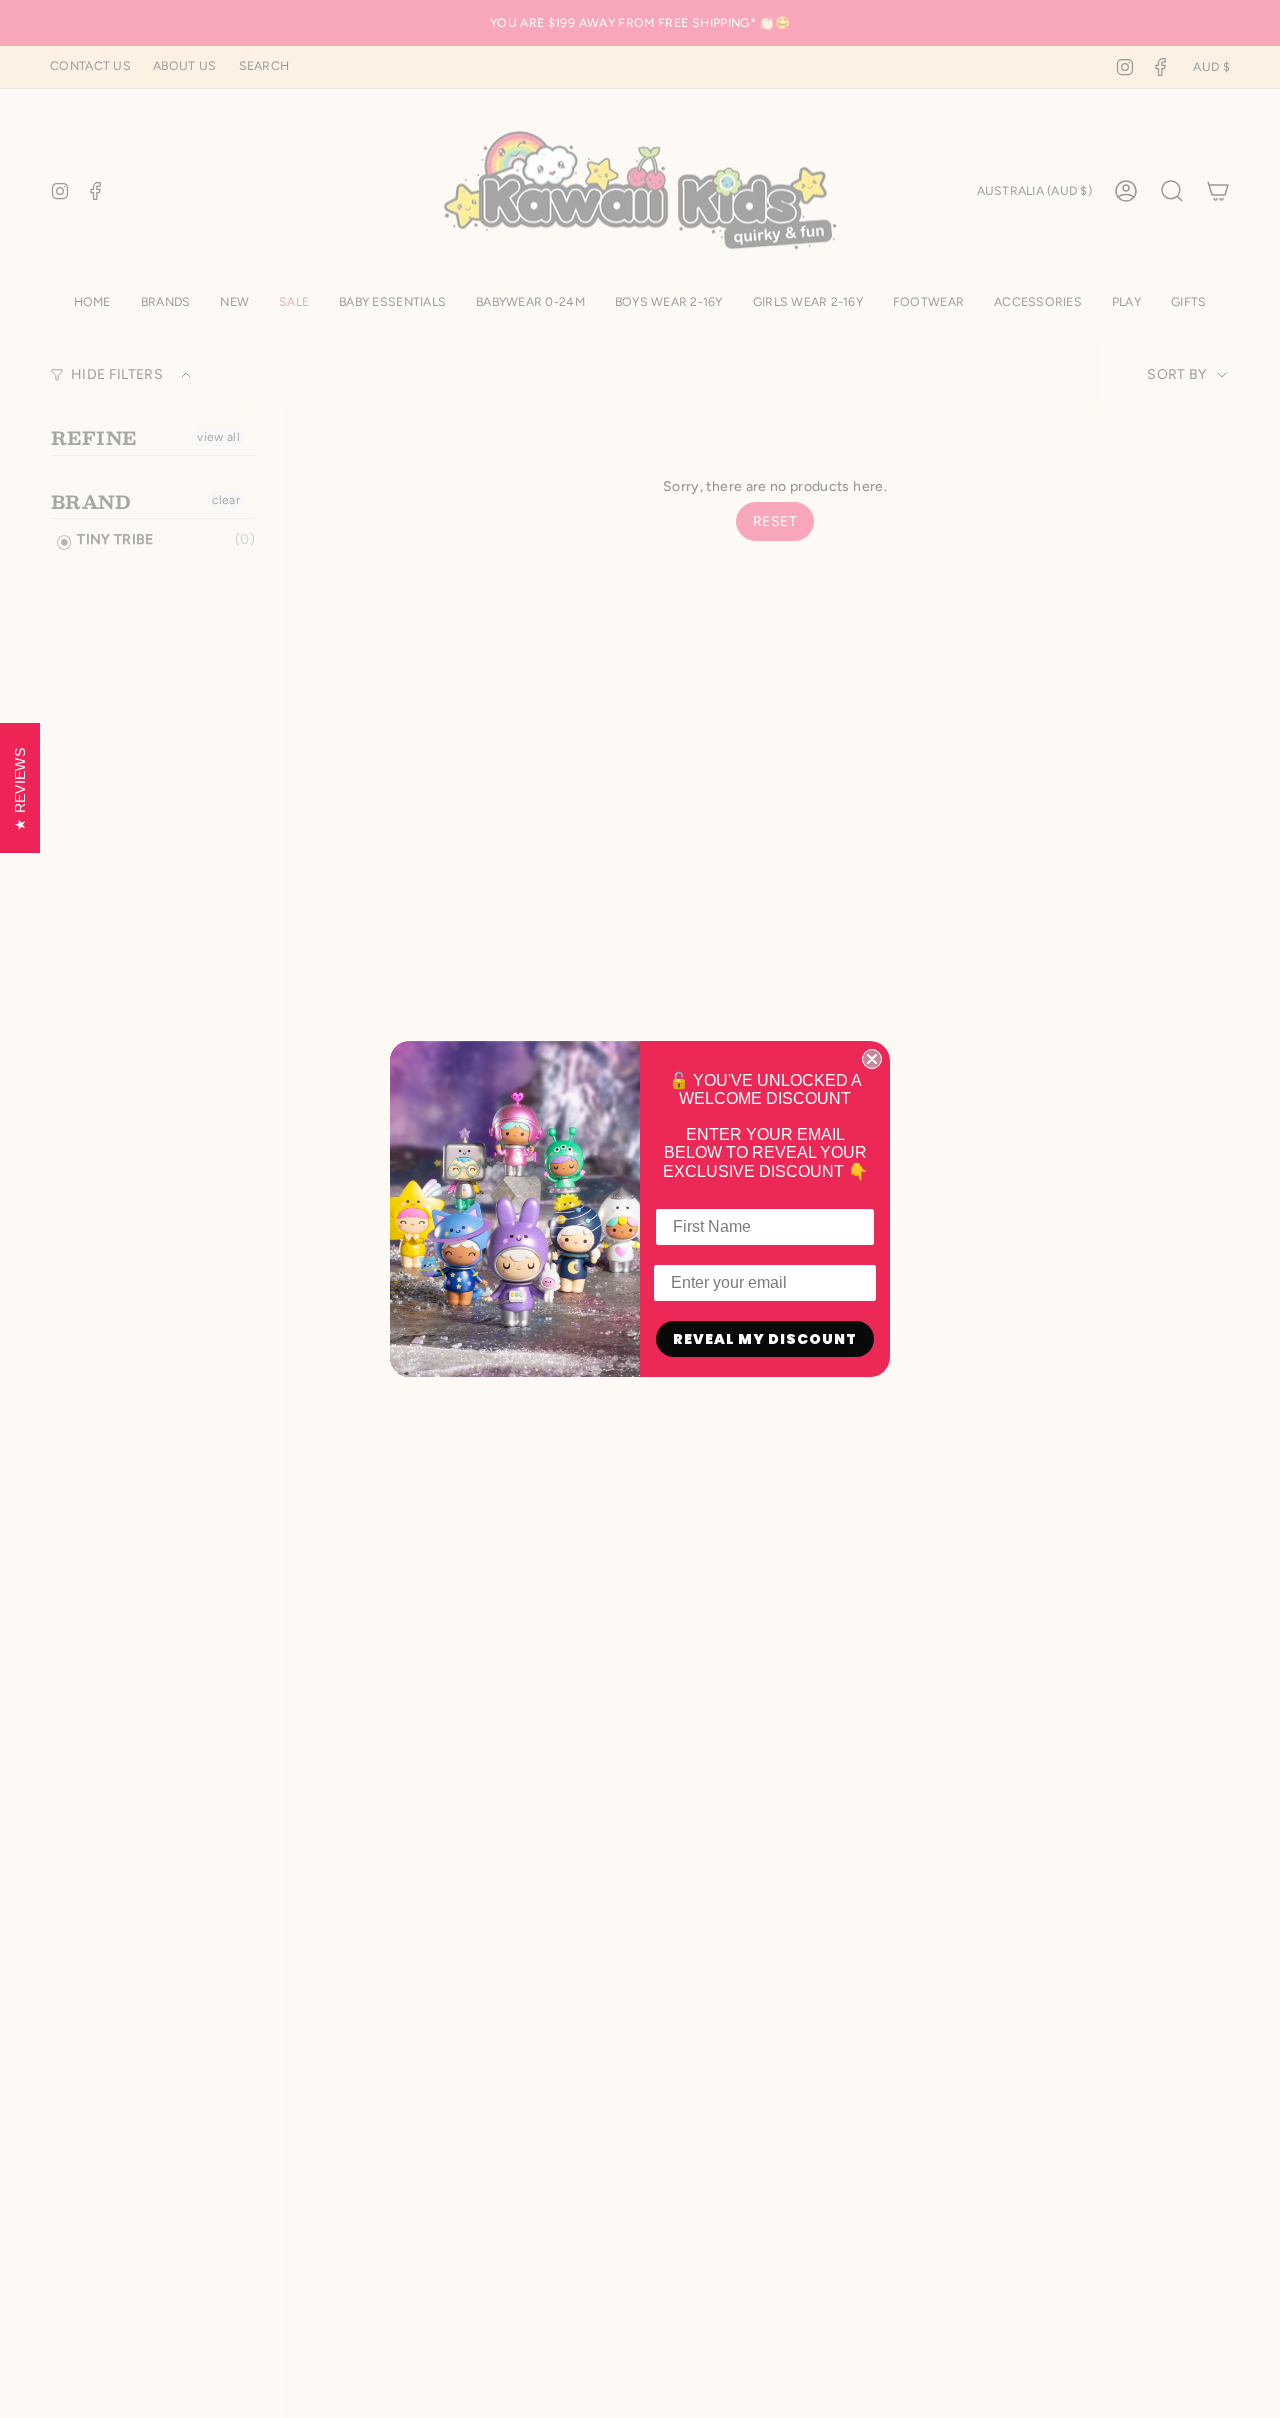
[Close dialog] (872, 1059)
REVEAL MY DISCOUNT (765, 1339)
